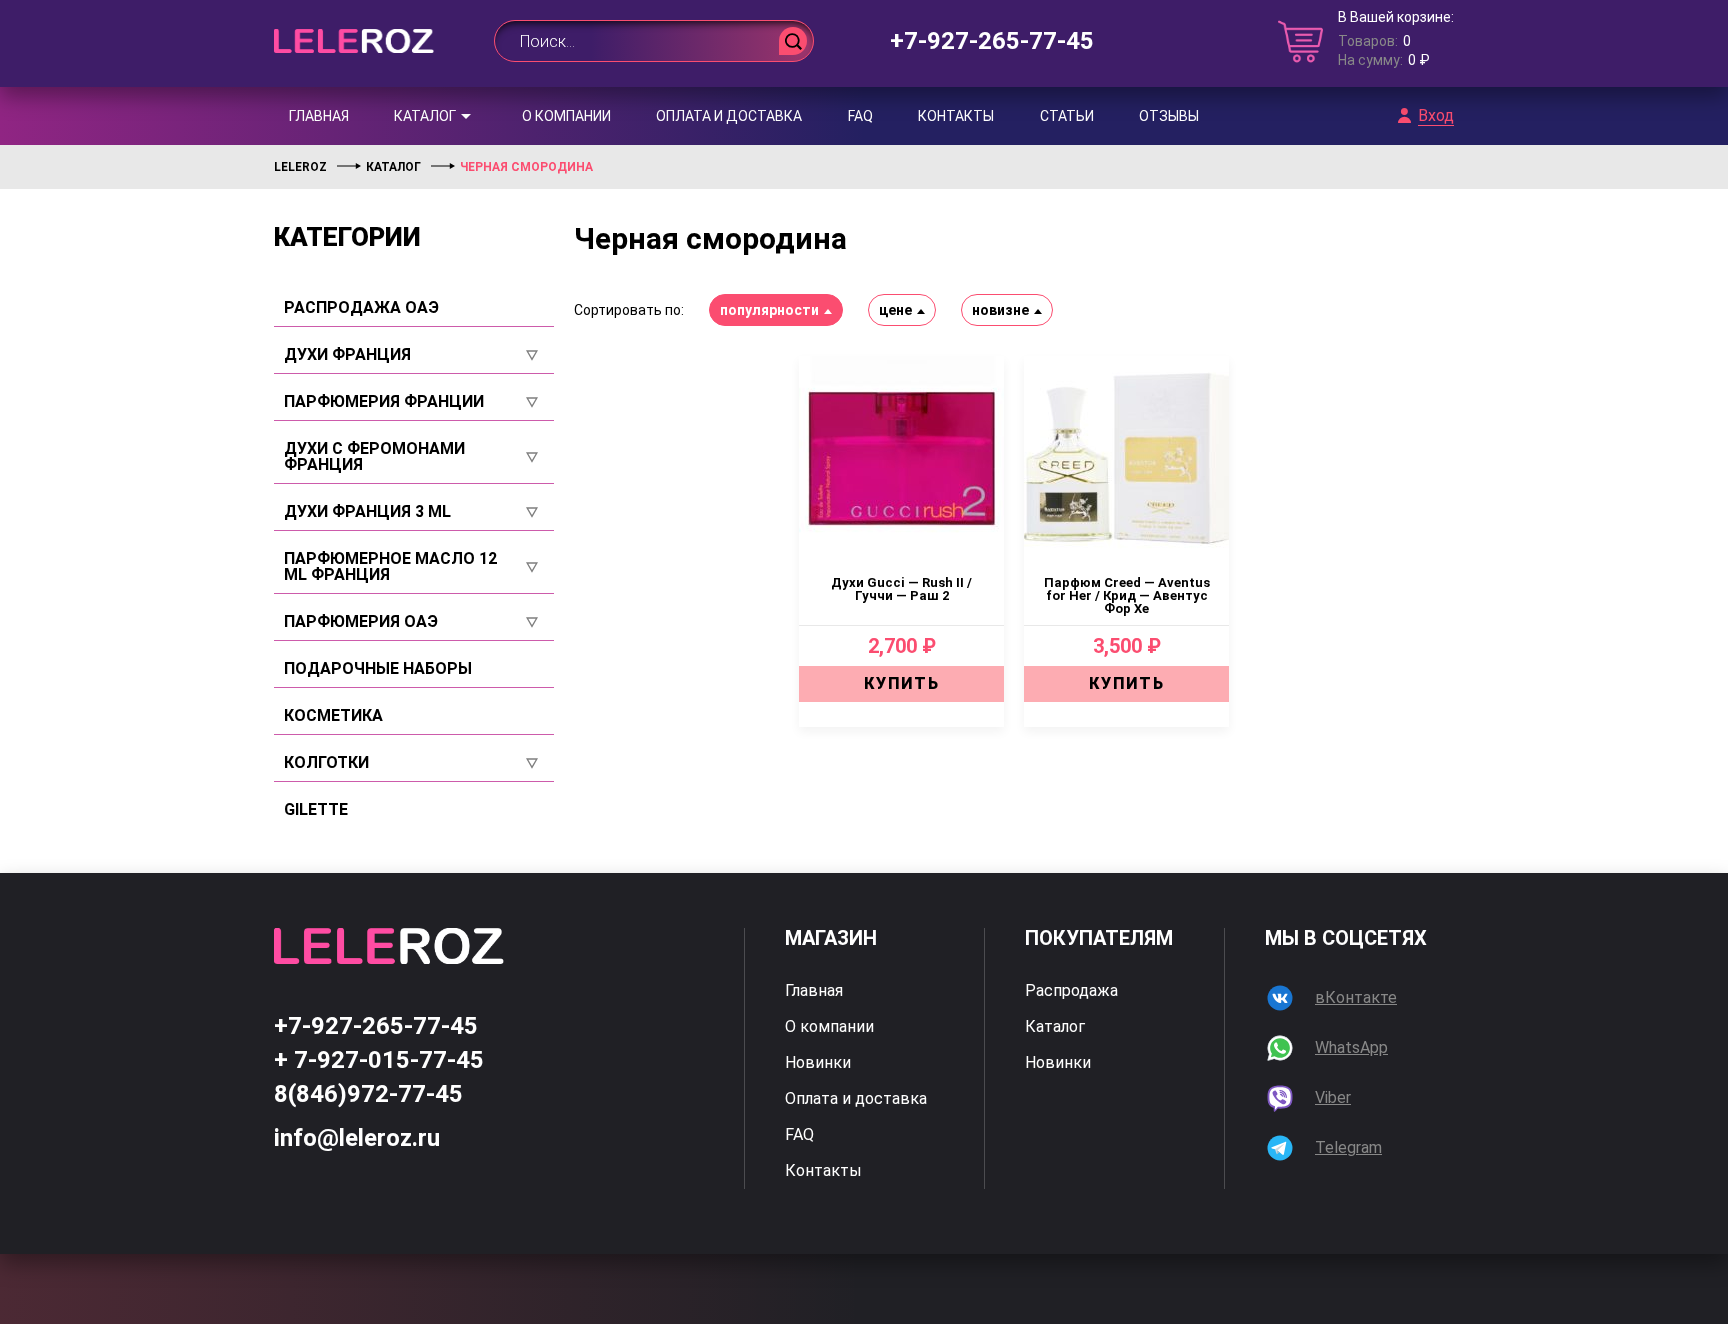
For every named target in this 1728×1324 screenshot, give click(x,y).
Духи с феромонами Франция (374, 457)
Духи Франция (347, 355)
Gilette (316, 810)
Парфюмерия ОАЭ (361, 622)
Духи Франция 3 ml (367, 512)
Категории (347, 237)
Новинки (818, 1063)
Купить (902, 683)
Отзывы (1169, 116)
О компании (566, 116)
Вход (1436, 116)
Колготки (326, 763)
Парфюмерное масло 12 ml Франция (390, 567)
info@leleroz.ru (357, 1138)
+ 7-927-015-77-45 (379, 1060)
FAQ (860, 116)
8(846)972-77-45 (368, 1094)
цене (895, 310)
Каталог (425, 116)
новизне (1000, 310)
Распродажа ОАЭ (361, 308)
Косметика (333, 716)
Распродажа (1071, 991)
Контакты (956, 116)
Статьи (1067, 116)
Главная (319, 116)
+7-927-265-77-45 (992, 41)
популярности (769, 310)
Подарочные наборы (378, 669)
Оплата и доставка (729, 116)
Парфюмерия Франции (384, 402)
